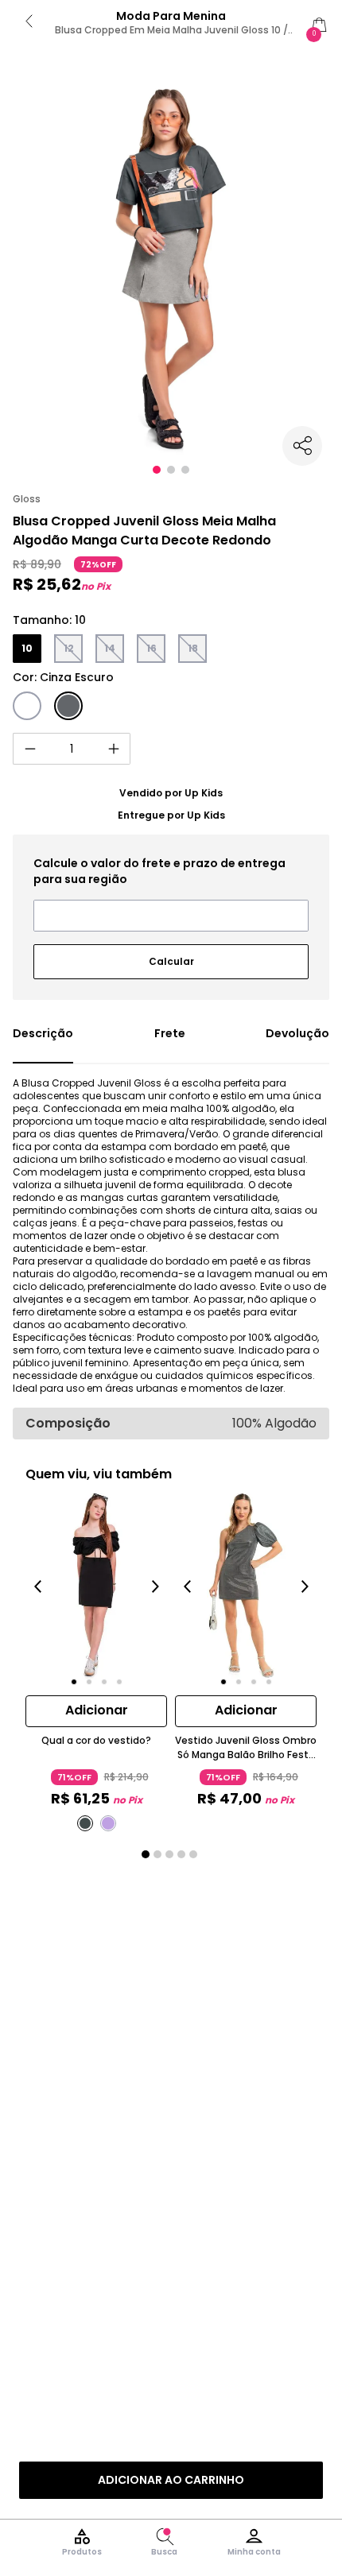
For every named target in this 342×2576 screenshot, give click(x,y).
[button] (157, 470)
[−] (29, 749)
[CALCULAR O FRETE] (171, 955)
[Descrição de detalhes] (43, 1044)
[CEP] (171, 893)
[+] (114, 749)
